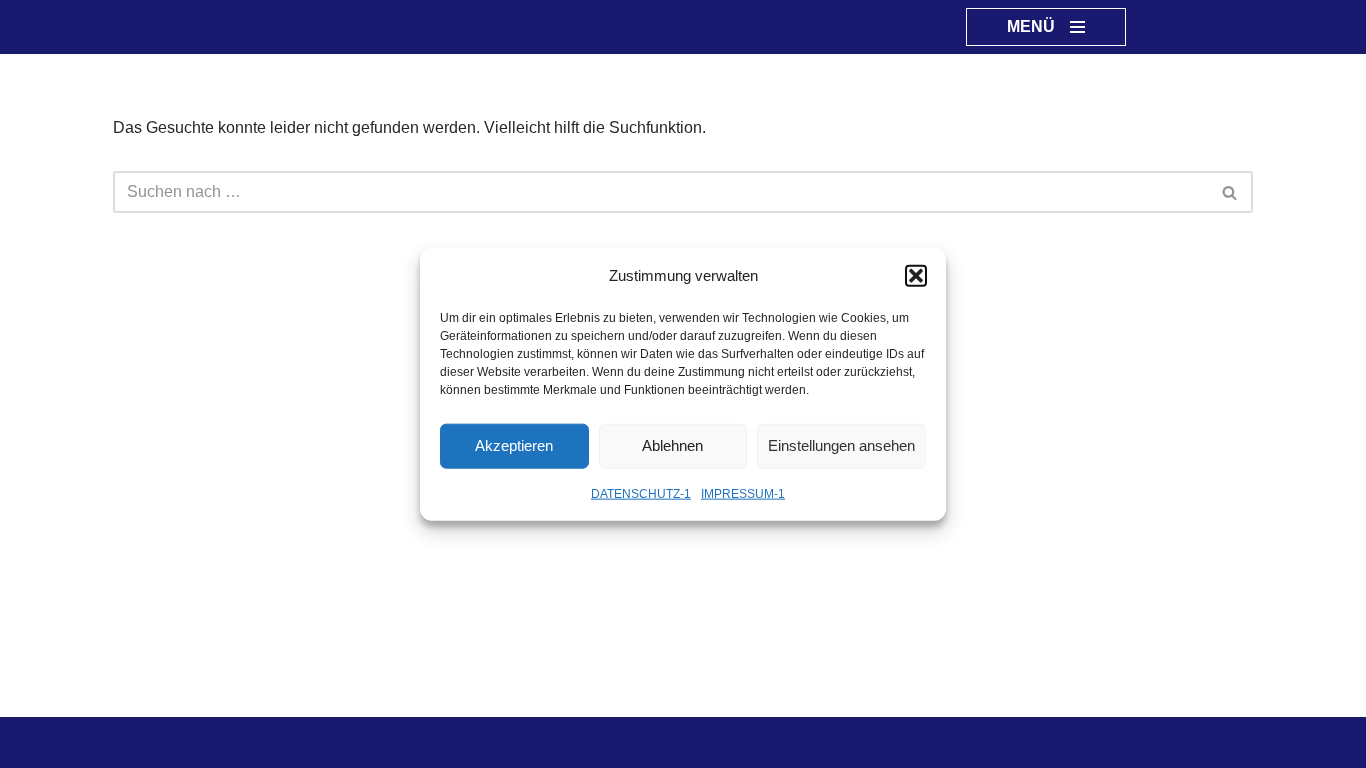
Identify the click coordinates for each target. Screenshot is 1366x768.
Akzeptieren (514, 445)
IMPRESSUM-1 (743, 493)
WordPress (313, 742)
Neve (132, 742)
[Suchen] (1230, 192)
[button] (916, 275)
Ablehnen (672, 445)
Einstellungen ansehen (841, 445)
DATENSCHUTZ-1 (641, 493)
